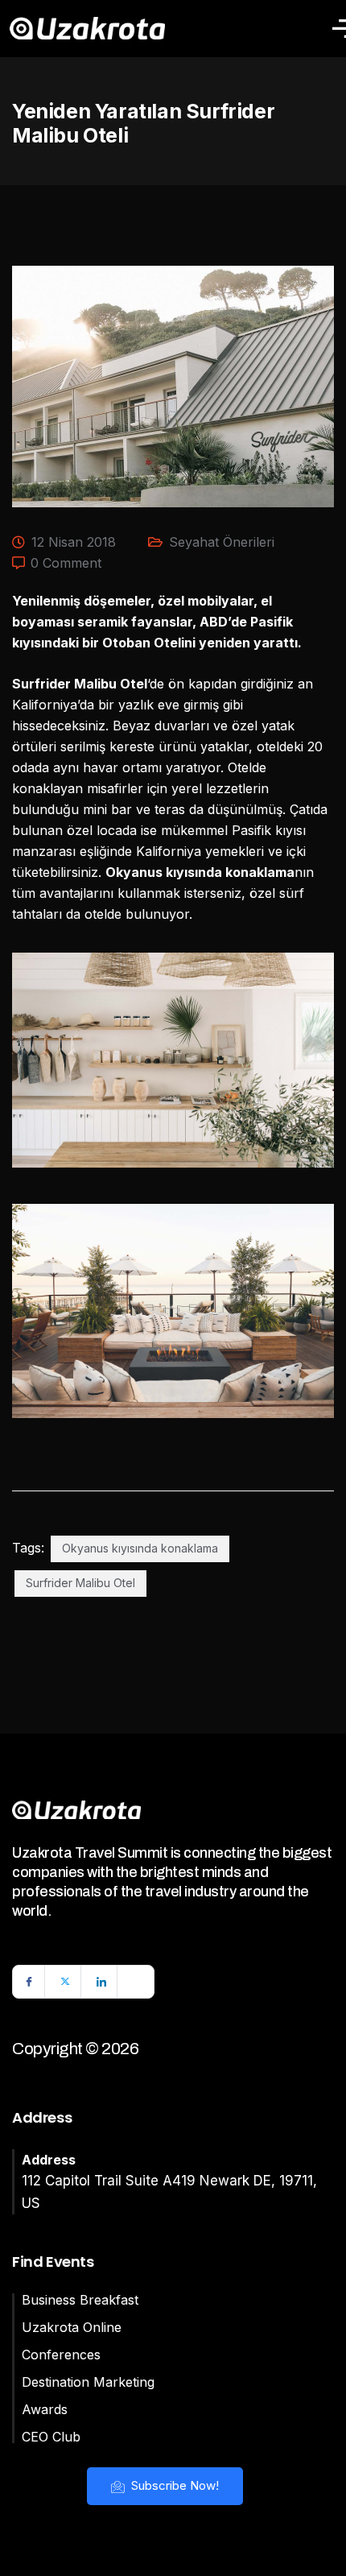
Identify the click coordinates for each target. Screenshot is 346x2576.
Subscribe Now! (173, 2485)
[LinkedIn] (101, 1982)
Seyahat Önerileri (222, 542)
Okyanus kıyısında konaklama (140, 1548)
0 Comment (66, 563)
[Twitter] (65, 1982)
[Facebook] (29, 1982)
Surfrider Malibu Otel (80, 1583)
